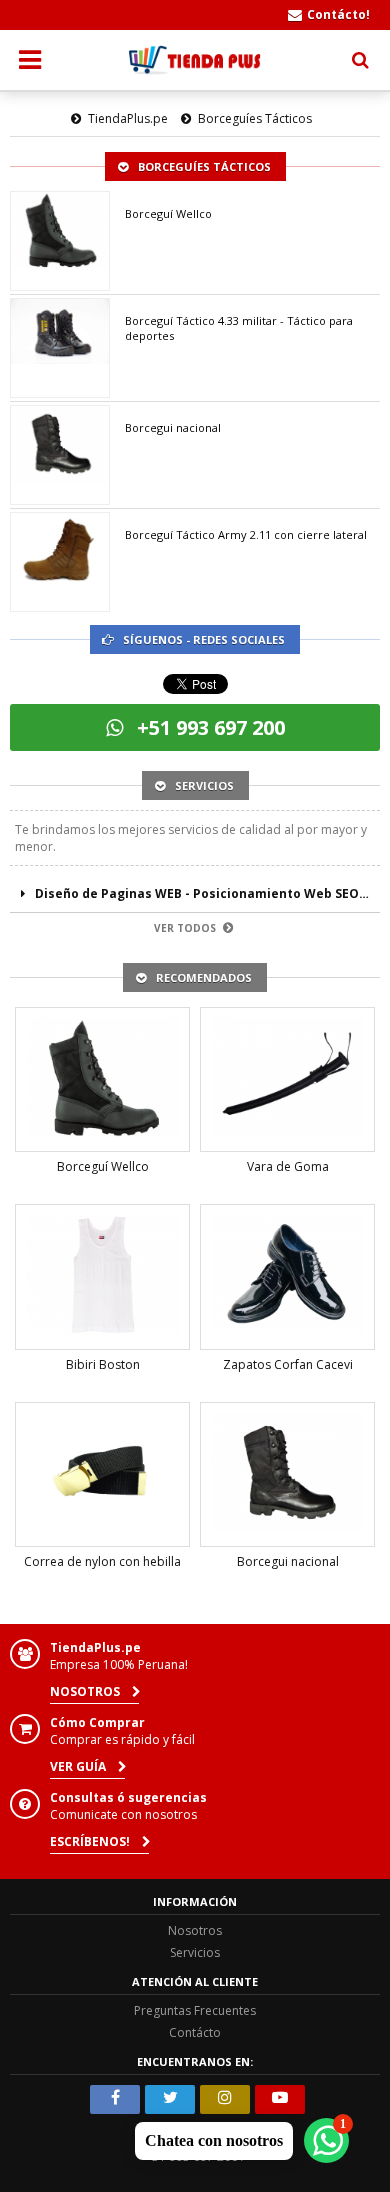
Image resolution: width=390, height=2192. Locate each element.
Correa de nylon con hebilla (102, 1561)
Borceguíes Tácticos (255, 118)
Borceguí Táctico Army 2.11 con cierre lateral (246, 534)
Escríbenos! (91, 1841)
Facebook (115, 2099)
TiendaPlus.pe (128, 118)
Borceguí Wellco (168, 213)
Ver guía (79, 1766)
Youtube (280, 2099)
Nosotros (86, 1691)
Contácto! (338, 14)
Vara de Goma (288, 1166)
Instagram (225, 2099)
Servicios (195, 1952)
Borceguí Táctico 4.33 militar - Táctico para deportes (239, 328)
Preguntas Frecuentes (195, 2010)
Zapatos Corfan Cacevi (288, 1364)
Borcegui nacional (173, 427)
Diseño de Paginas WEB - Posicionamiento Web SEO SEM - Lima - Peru (207, 893)
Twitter (170, 2099)
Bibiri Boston (103, 1364)
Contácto (195, 2032)
